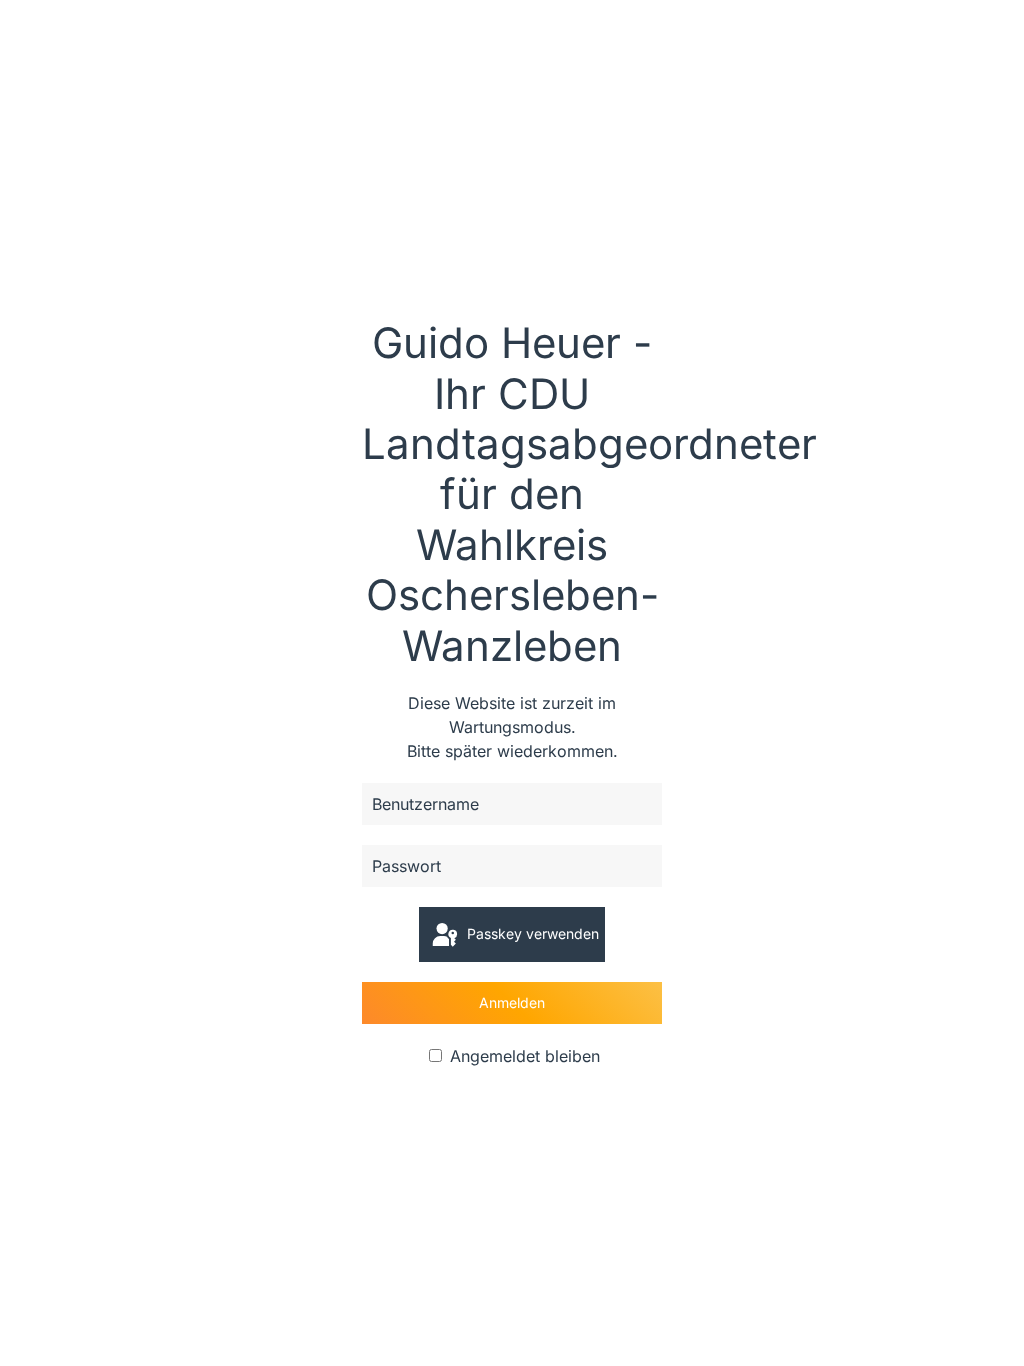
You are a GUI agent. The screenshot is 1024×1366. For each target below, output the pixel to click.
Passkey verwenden (531, 933)
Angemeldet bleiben (522, 1056)
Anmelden (512, 1002)
